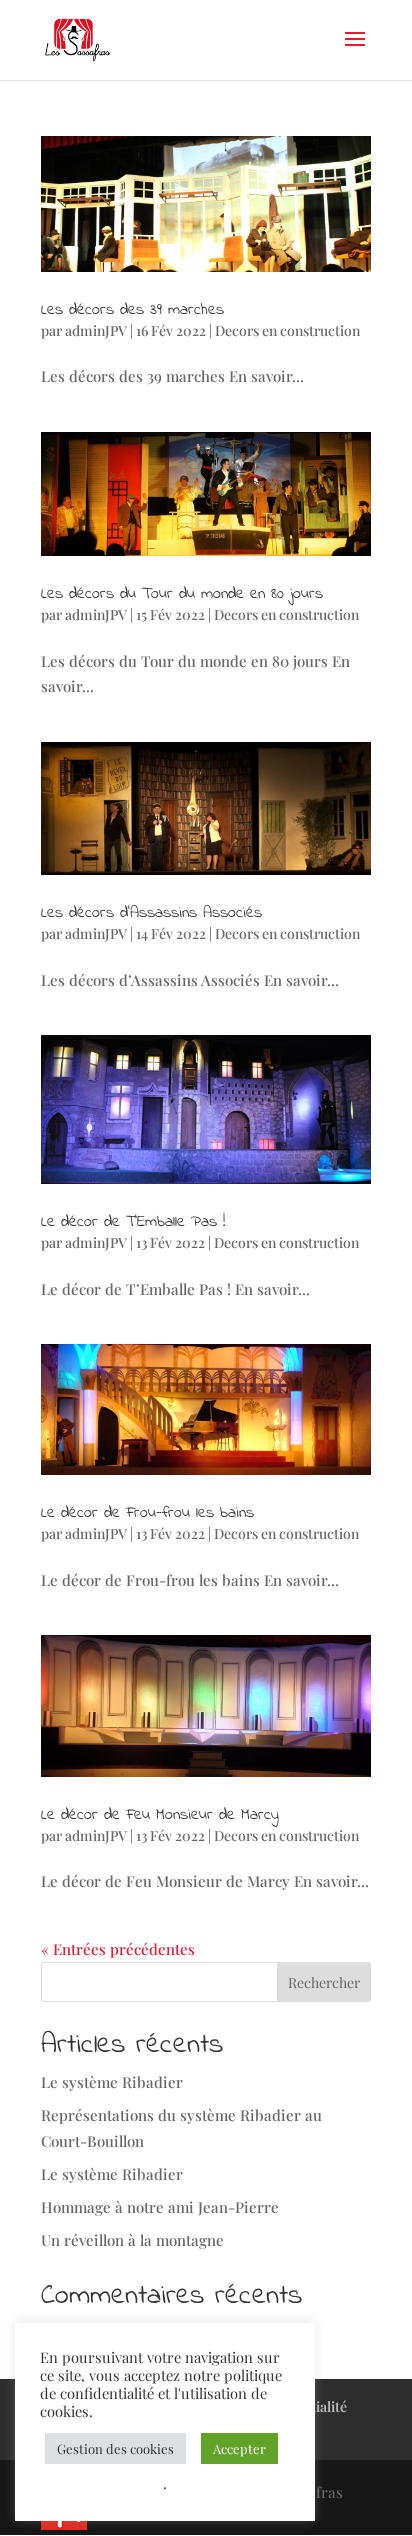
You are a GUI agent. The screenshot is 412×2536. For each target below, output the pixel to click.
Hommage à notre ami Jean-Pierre (160, 2207)
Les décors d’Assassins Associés (151, 913)
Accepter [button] (239, 2448)
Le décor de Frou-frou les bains (147, 1513)
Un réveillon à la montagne (132, 2240)
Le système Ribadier (112, 2082)
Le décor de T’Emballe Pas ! (133, 1222)
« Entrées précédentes (118, 1949)
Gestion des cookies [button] (115, 2448)
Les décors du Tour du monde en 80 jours (182, 594)
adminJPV (96, 330)
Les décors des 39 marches (132, 310)
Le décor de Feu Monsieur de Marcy (160, 1815)
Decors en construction (287, 330)
